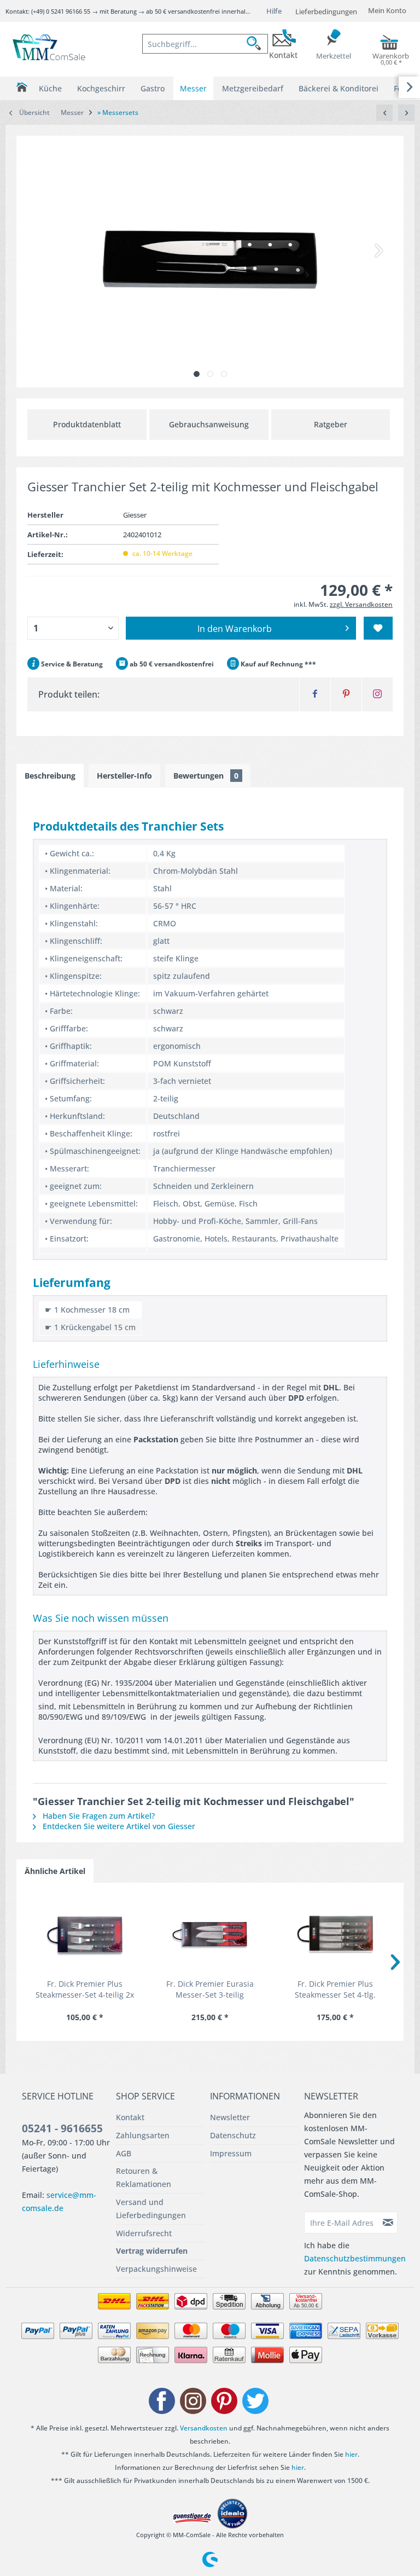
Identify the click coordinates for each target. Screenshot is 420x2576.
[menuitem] (205, 44)
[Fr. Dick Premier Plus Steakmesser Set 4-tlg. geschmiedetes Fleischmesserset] (336, 1935)
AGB (124, 2153)
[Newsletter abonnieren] (388, 2223)
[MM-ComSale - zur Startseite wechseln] (50, 48)
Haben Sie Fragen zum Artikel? (98, 1816)
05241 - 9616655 (62, 2128)
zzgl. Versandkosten (361, 604)
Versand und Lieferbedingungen (151, 2209)
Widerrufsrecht (144, 2233)
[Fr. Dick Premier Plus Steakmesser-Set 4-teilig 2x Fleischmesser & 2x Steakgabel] (84, 1935)
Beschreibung (50, 776)
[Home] (22, 87)
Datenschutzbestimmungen (355, 2258)
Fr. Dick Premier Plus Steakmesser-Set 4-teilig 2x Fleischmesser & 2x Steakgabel (85, 1989)
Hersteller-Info (124, 776)
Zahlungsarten (143, 2135)
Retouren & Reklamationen (144, 2177)
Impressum (231, 2153)
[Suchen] (257, 44)
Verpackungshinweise (156, 2269)
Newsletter (230, 2117)
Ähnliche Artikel (55, 1871)
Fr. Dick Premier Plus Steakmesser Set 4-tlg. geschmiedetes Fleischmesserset (335, 1989)
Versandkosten (204, 2428)
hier (351, 2454)
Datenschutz (233, 2135)
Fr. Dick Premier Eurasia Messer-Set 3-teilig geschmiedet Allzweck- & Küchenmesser (210, 1989)
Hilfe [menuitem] (274, 11)
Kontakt (130, 2117)
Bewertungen (206, 776)
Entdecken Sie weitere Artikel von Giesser (118, 1826)
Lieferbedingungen (326, 11)
